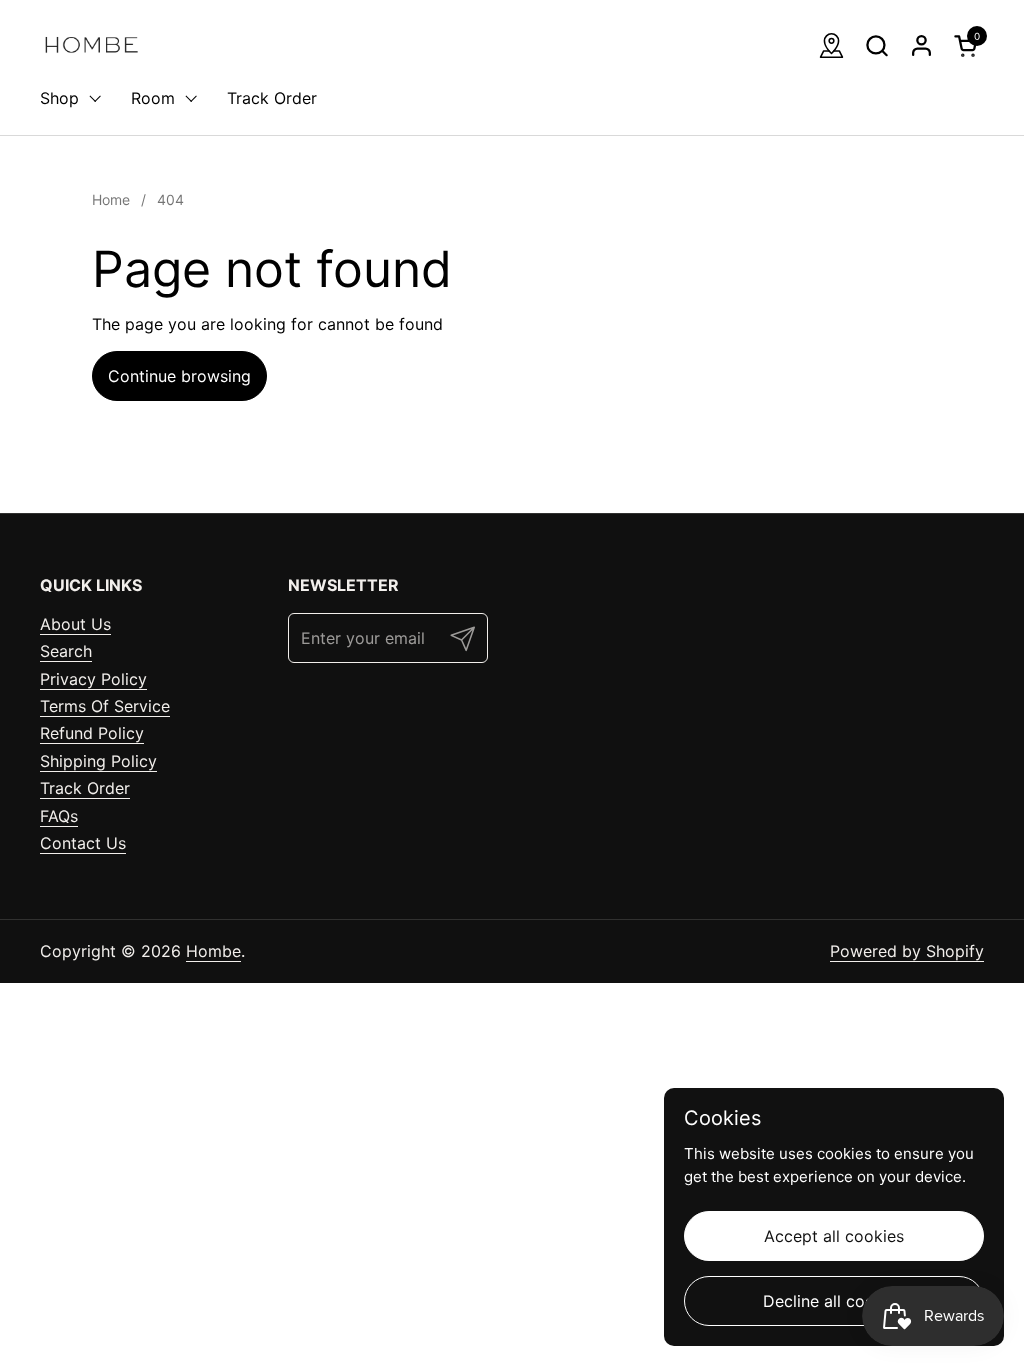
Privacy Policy (93, 679)
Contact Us (83, 843)
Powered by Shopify (907, 951)
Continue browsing (179, 376)
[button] (876, 45)
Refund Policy (92, 733)
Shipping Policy (98, 761)
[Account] (921, 45)
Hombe (213, 951)
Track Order (85, 788)
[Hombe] (90, 45)
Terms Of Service (105, 706)
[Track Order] (831, 45)
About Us (75, 624)
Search (66, 651)
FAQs (59, 816)
